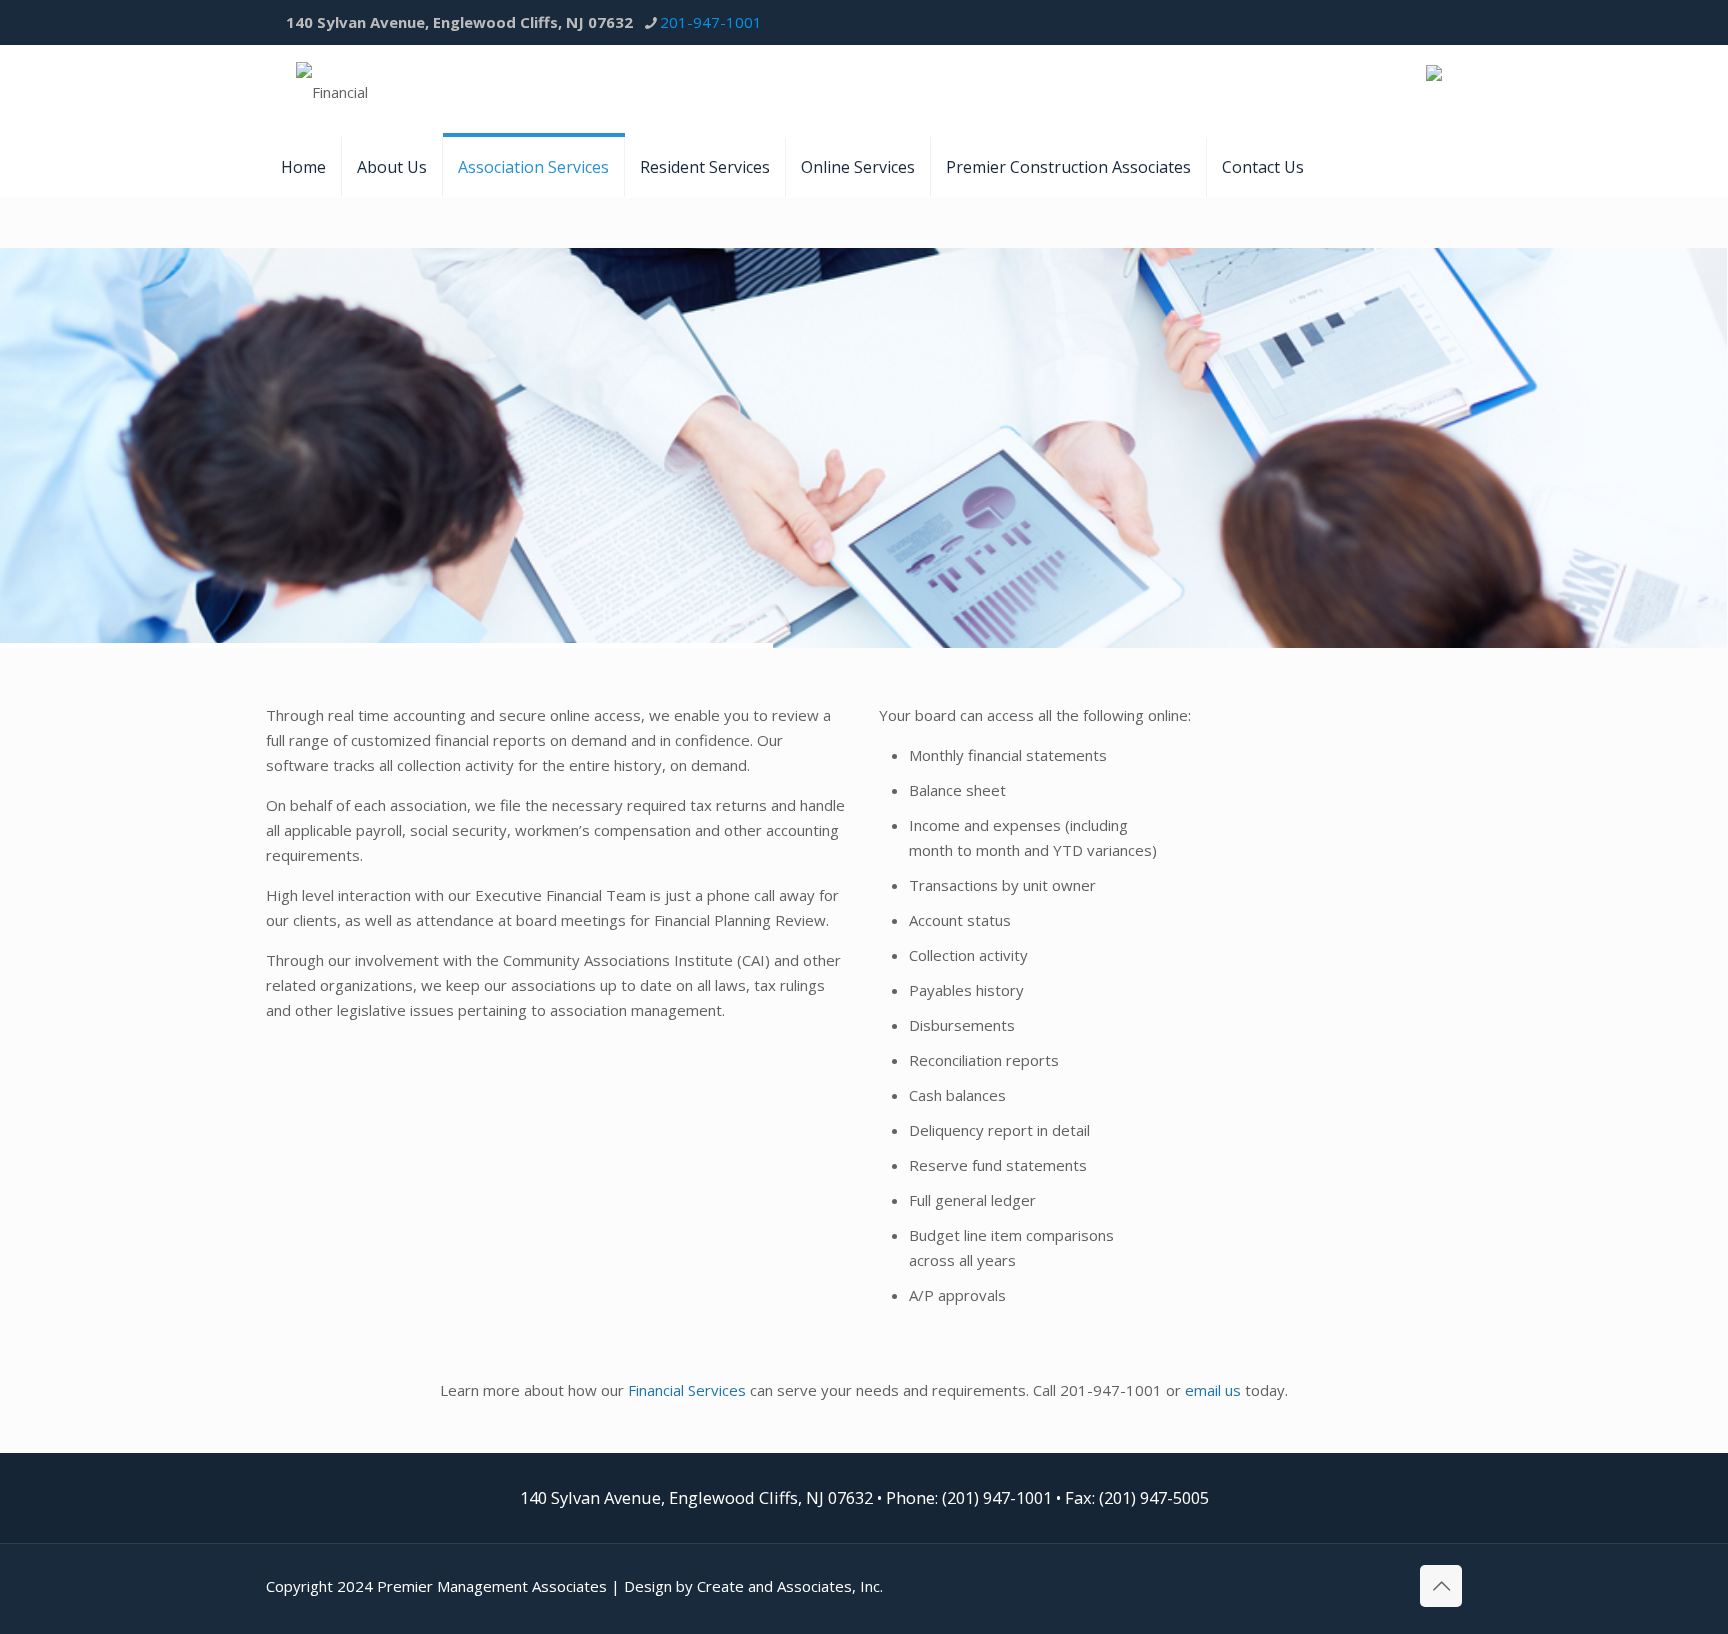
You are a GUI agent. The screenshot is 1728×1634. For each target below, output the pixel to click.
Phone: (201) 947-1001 (969, 1497)
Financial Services (687, 1390)
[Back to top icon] (1441, 1586)
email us (1213, 1390)
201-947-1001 (711, 22)
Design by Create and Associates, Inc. (753, 1586)
